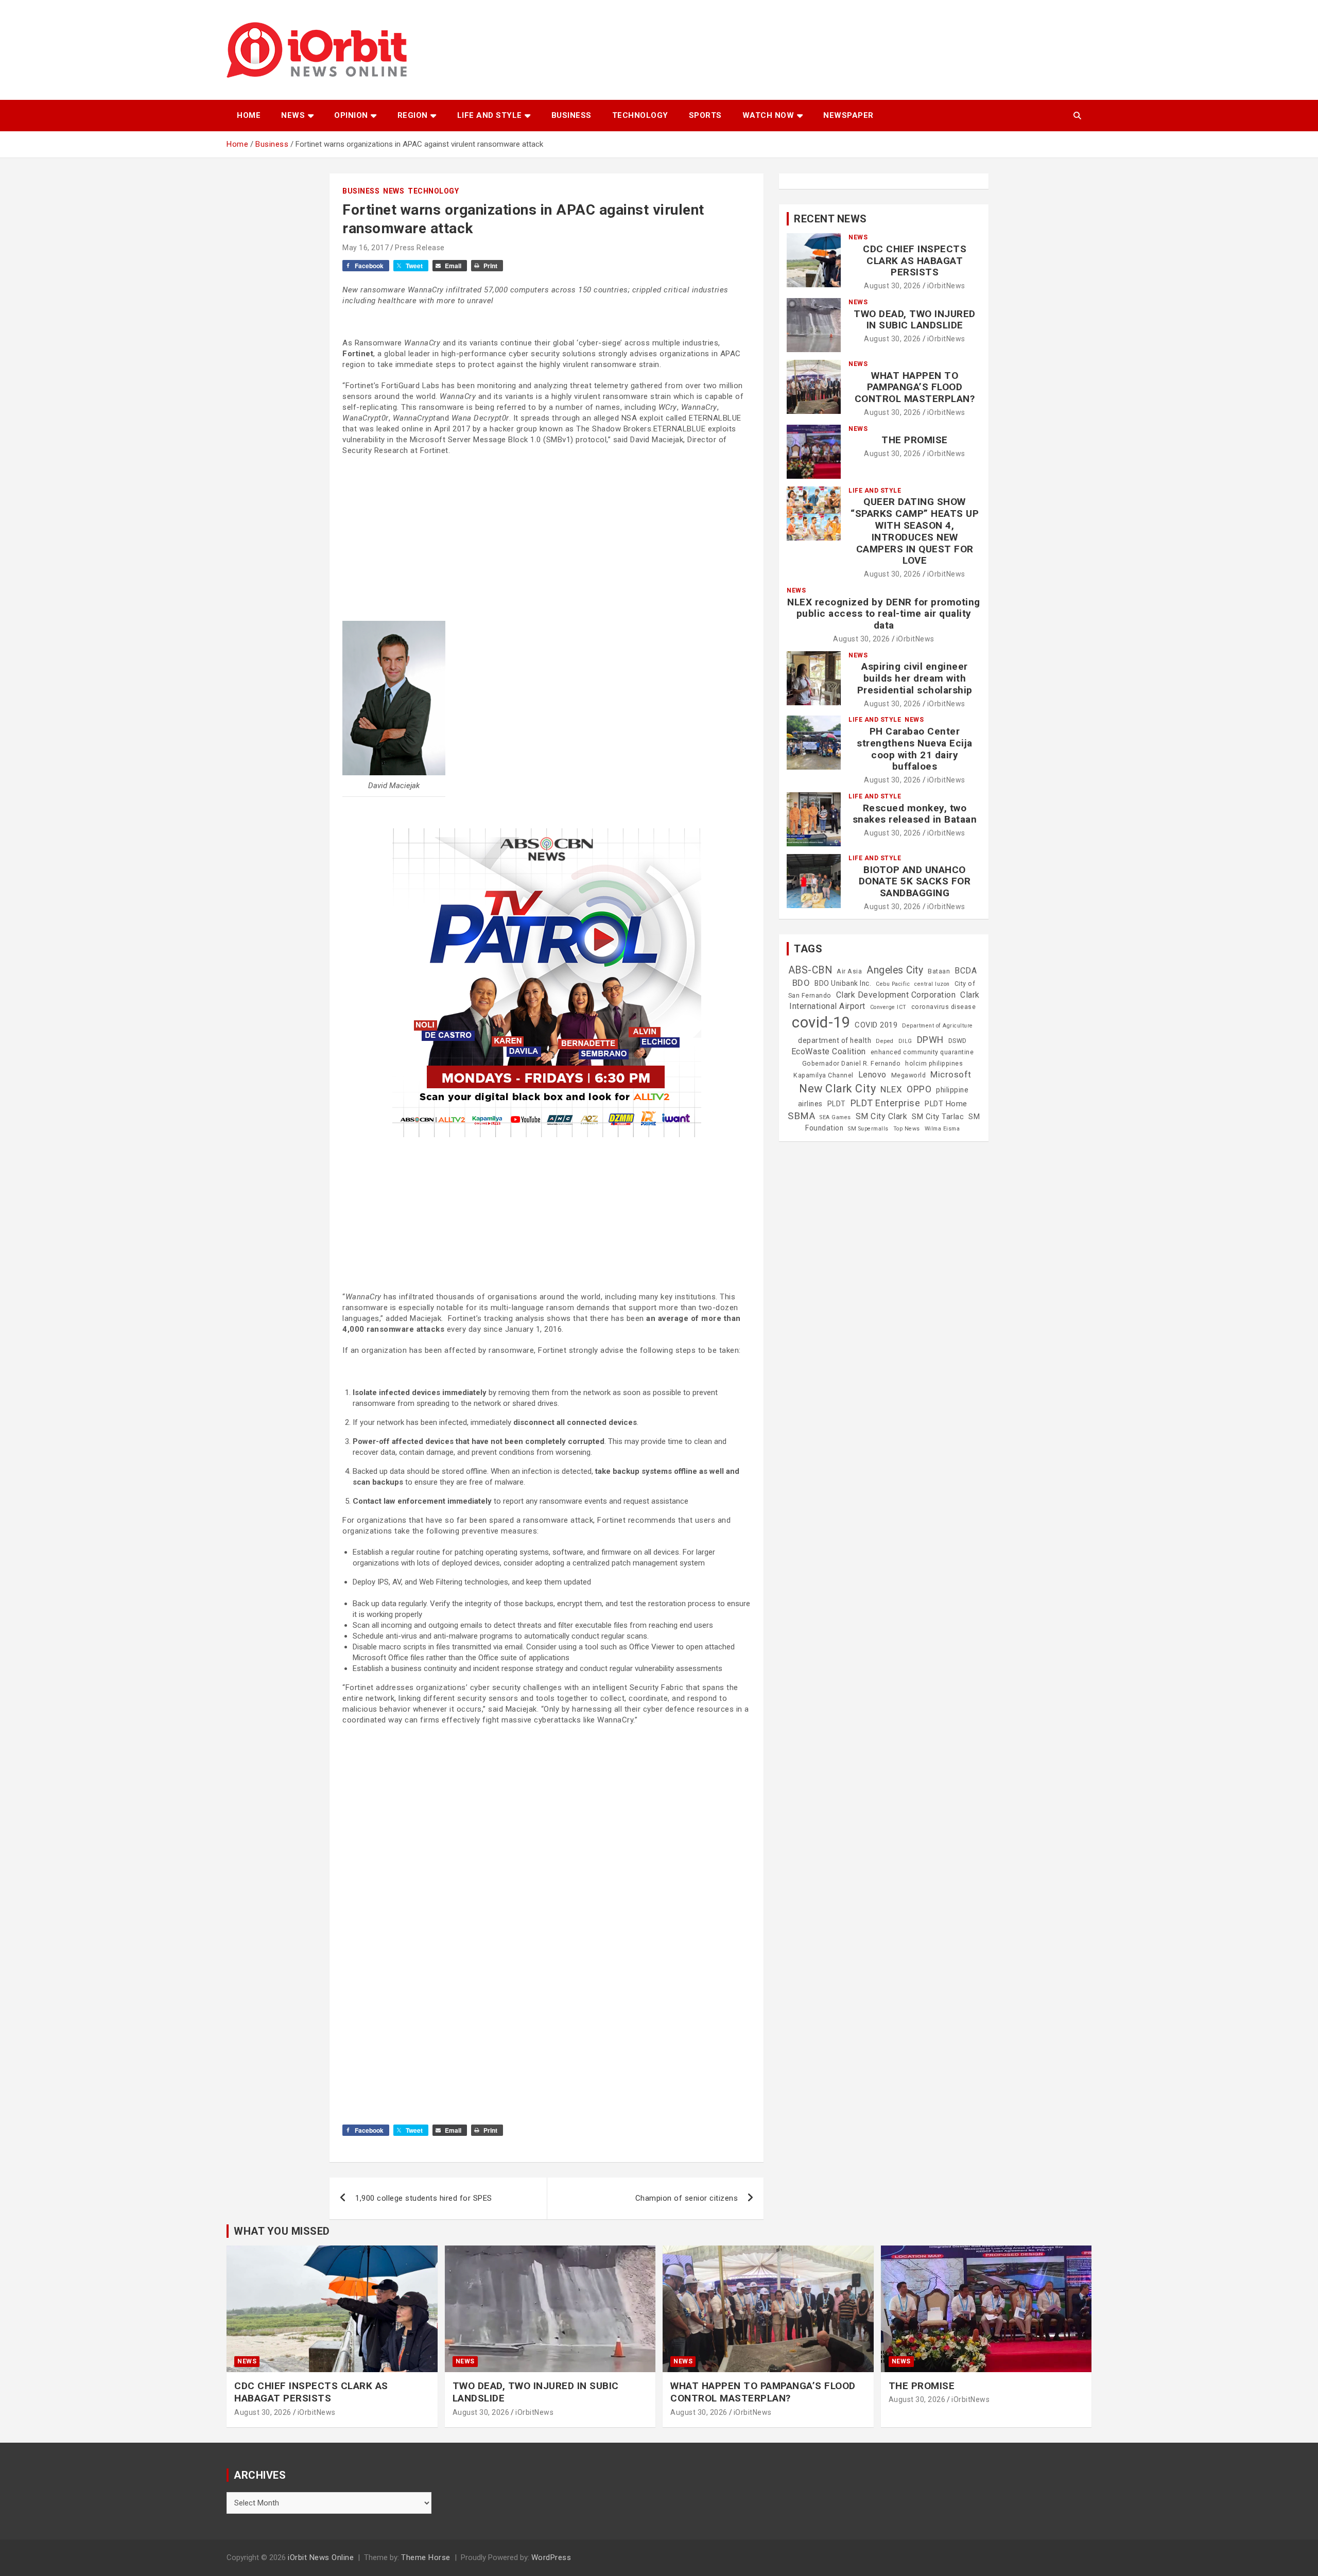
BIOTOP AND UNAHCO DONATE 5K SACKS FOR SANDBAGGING (915, 882)
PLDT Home (946, 1104)
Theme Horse (426, 2557)
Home (249, 115)
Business (571, 115)
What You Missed (282, 2231)
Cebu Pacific (893, 984)
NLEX (891, 1089)
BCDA (966, 971)
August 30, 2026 (892, 286)
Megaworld (909, 1075)
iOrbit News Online (321, 2557)
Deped (885, 1041)
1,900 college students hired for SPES (424, 2198)
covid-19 (821, 1022)
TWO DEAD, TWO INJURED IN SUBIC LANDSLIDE (915, 320)
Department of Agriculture (938, 1026)
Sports (705, 115)
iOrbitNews (946, 286)
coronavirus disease (944, 1007)
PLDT (837, 1104)
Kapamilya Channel (823, 1075)
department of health (835, 1040)
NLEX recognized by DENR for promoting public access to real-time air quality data (884, 614)
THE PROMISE (915, 440)
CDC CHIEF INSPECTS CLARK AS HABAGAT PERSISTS (915, 261)
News (293, 115)
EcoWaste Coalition (829, 1051)
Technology (640, 115)
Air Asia (849, 971)
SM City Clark (882, 1116)
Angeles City (895, 970)
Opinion (351, 115)
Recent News (830, 219)
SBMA (801, 1116)
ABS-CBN (810, 970)
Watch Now (768, 115)
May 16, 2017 (366, 248)
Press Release (420, 248)
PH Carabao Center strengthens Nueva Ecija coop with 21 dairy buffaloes (915, 749)
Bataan (939, 971)
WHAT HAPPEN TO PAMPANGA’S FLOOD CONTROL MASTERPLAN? (915, 387)
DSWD (958, 1041)
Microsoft (951, 1074)
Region (413, 115)
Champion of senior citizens (687, 2198)
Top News (907, 1129)
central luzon (932, 984)
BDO (801, 983)
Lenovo (872, 1075)
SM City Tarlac (938, 1117)
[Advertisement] (547, 538)
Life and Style (490, 115)
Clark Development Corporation (896, 995)
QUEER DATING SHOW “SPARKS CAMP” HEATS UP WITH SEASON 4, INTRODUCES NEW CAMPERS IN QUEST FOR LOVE (915, 531)
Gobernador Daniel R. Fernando (852, 1064)
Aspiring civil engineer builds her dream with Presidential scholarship (915, 678)
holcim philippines (934, 1064)
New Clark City (837, 1089)
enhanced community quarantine (922, 1052)
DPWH (930, 1040)
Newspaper (848, 115)
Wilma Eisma (942, 1129)
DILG (905, 1041)
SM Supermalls (868, 1129)
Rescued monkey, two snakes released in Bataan (915, 814)
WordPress (551, 2557)
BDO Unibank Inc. (843, 983)
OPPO (919, 1089)
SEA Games (835, 1117)
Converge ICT (888, 1007)
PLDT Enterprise (886, 1103)
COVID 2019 (876, 1025)
